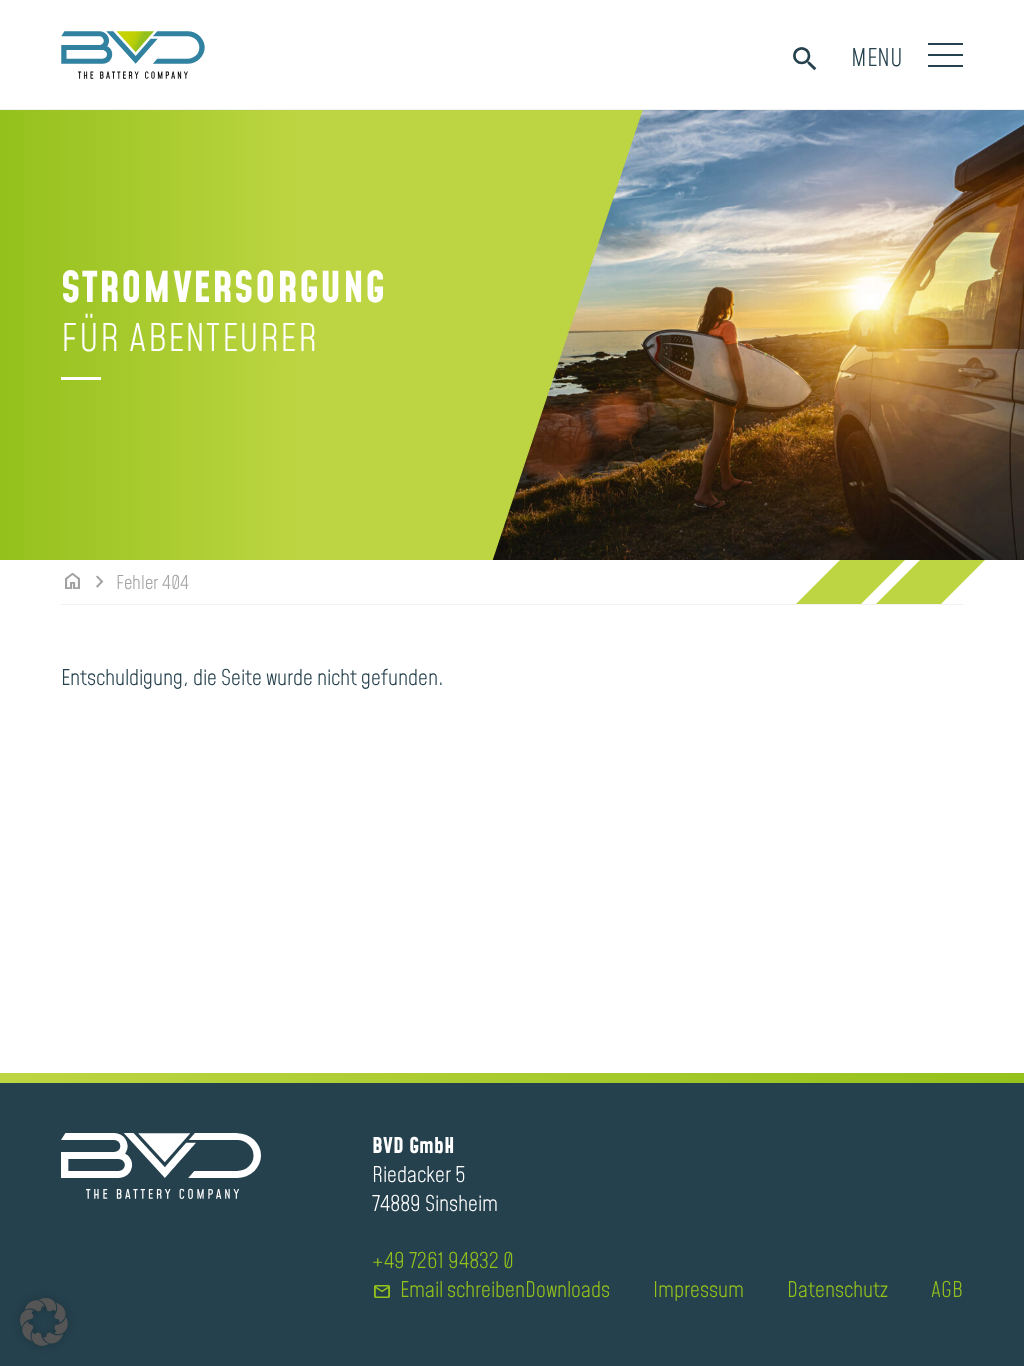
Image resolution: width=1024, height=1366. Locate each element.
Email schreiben (448, 1291)
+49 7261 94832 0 (443, 1262)
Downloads (567, 1291)
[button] (44, 1322)
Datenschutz (837, 1291)
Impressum (698, 1291)
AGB (947, 1291)
